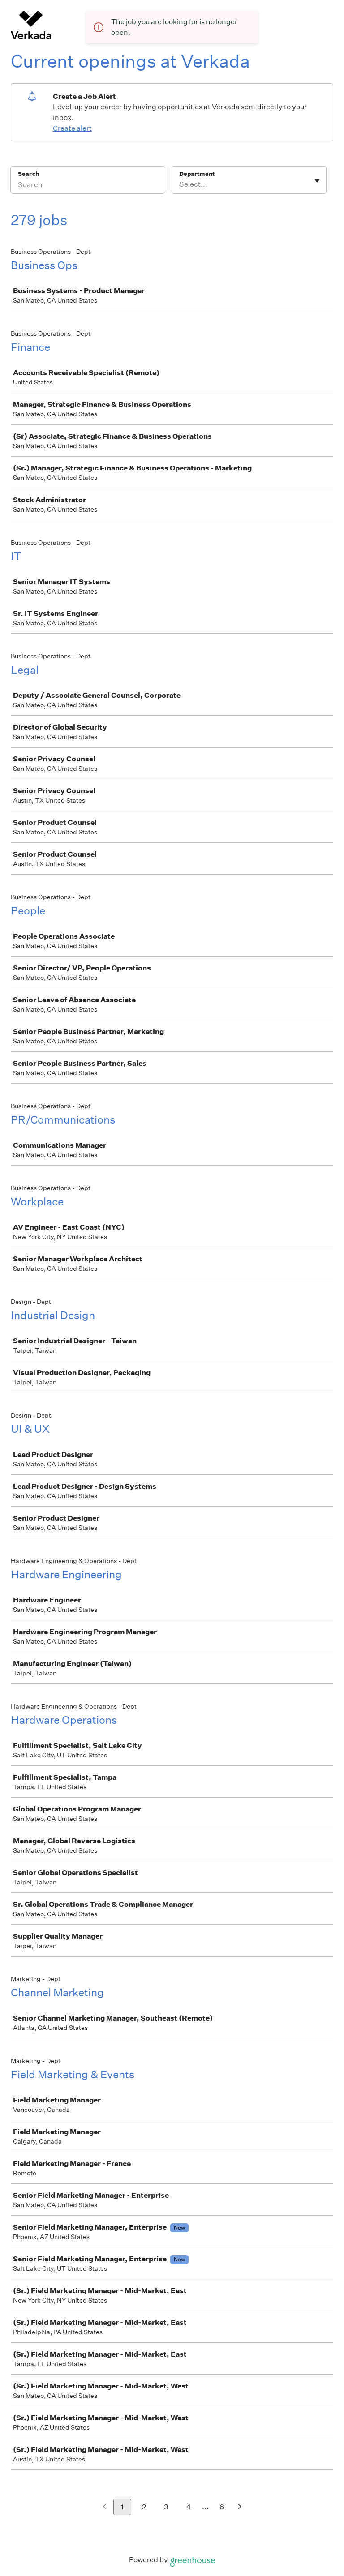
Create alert (72, 128)
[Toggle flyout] (317, 181)
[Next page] (240, 2507)
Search (28, 174)
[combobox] (180, 184)
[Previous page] (105, 2507)
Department (197, 174)
